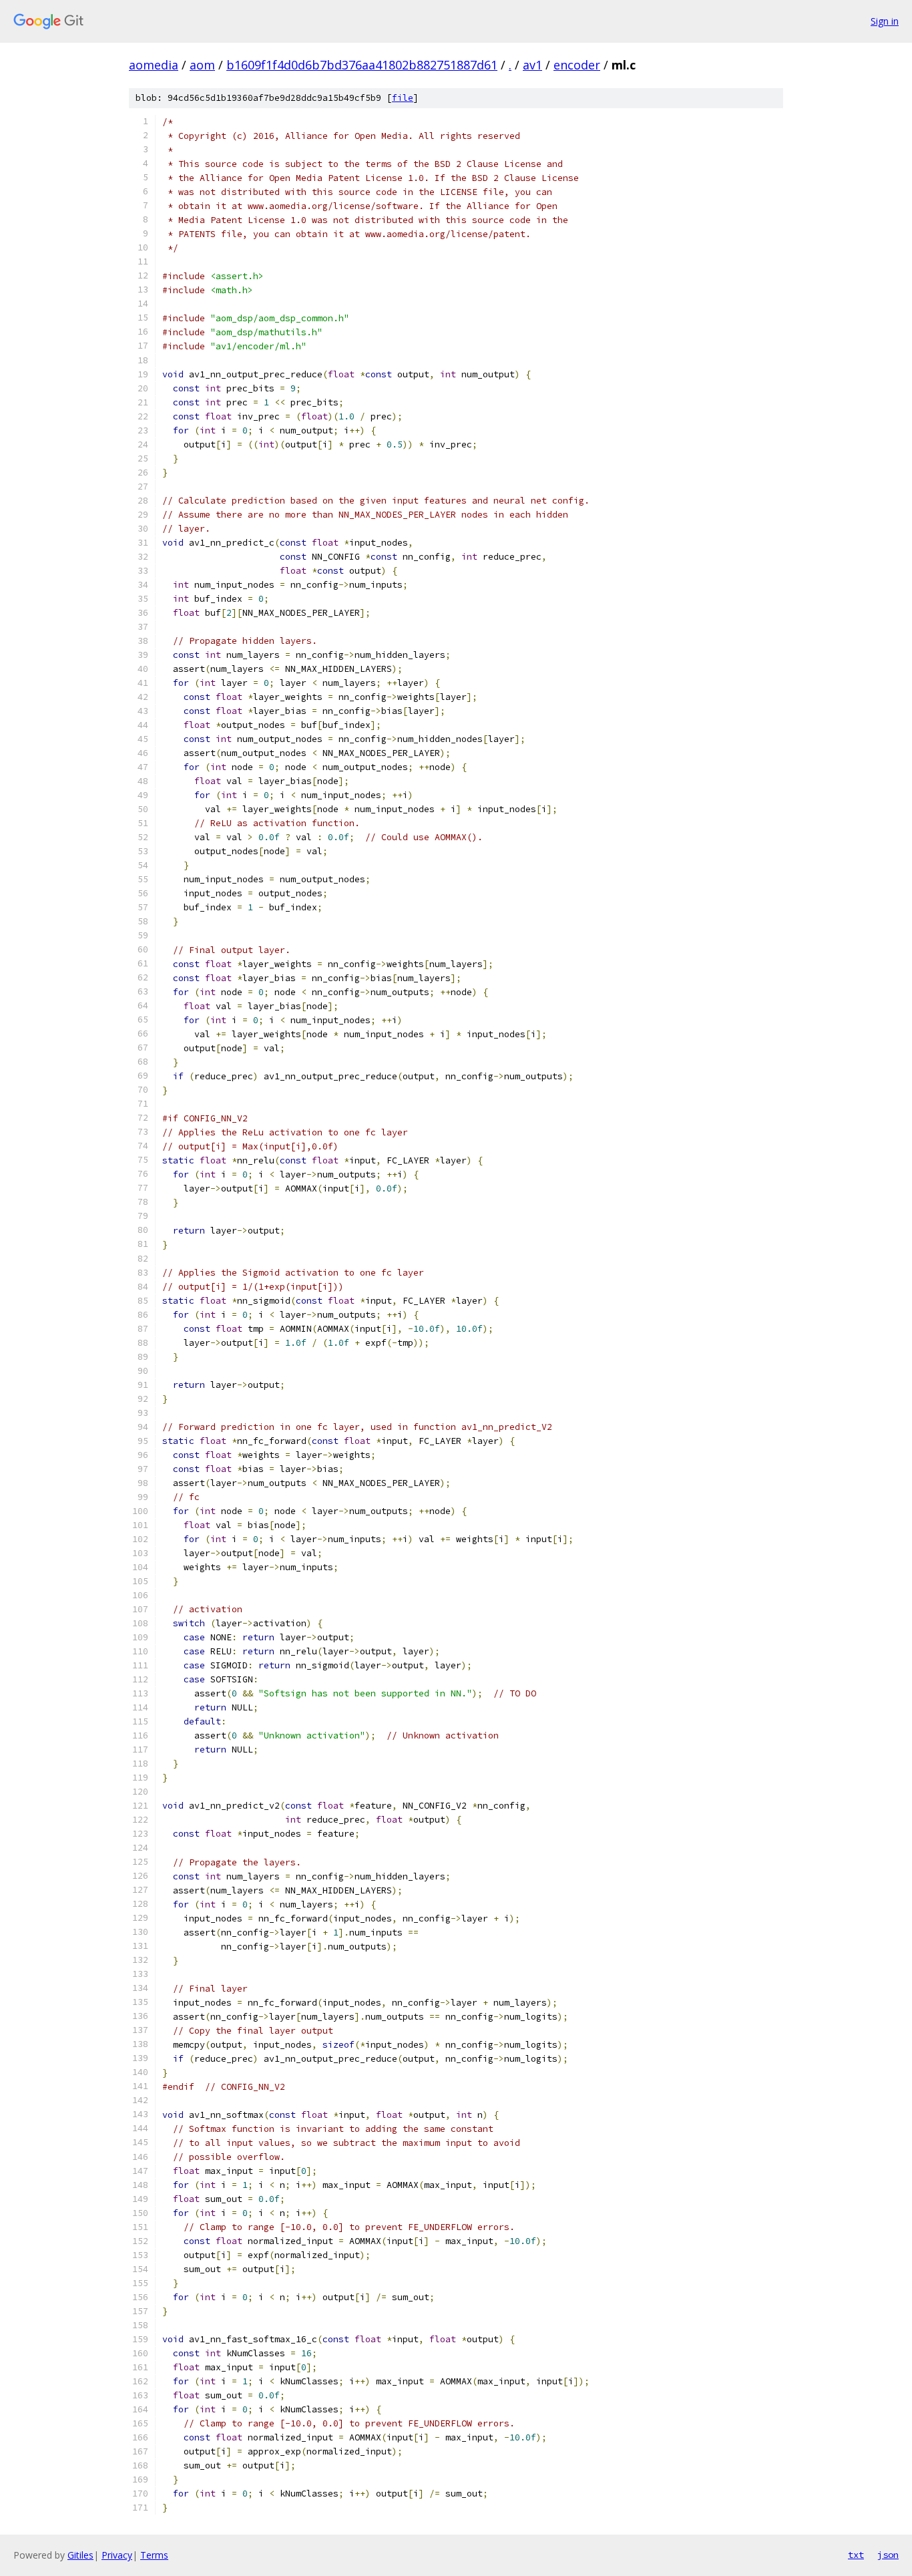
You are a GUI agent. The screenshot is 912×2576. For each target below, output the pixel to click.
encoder (577, 65)
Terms (154, 2555)
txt (856, 2555)
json (888, 2555)
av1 (532, 65)
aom (202, 65)
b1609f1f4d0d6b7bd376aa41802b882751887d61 (362, 65)
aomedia (154, 65)
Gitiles (80, 2555)
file (403, 98)
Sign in (885, 21)
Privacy (117, 2555)
